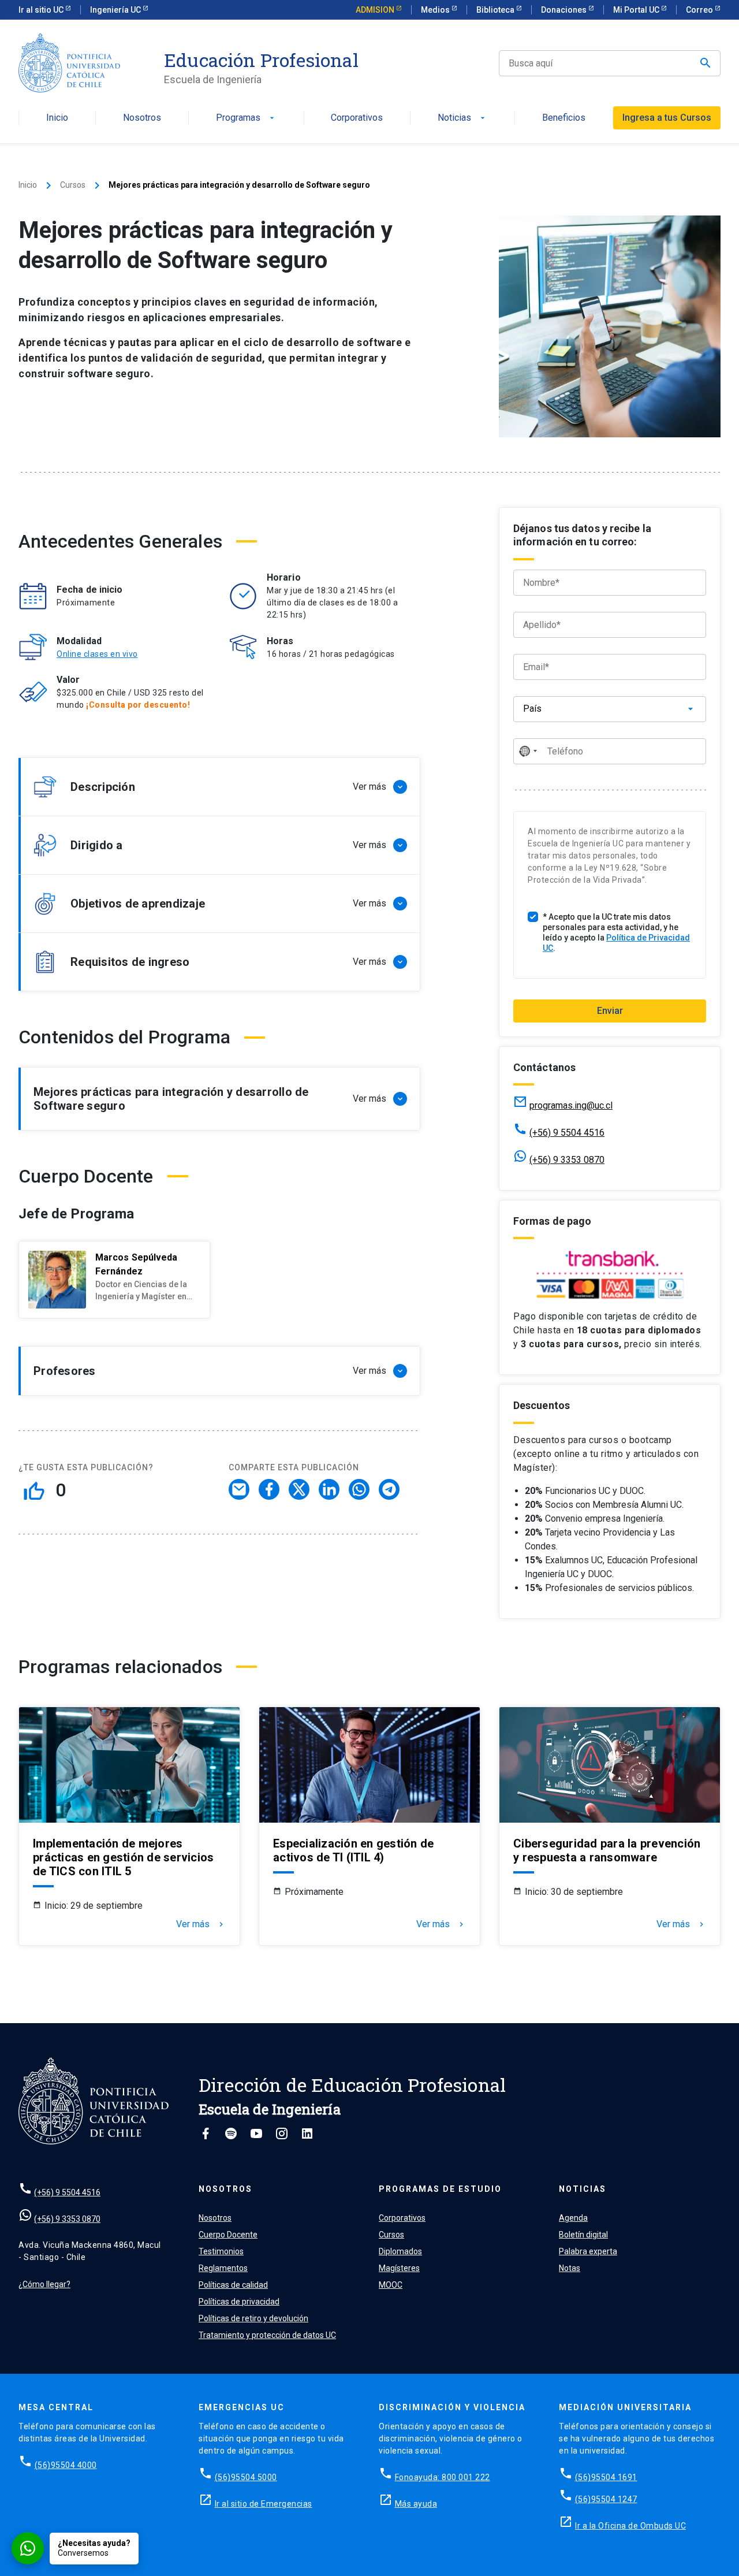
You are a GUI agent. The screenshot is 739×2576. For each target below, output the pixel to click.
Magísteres (399, 2268)
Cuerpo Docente (228, 2235)
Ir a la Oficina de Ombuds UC (630, 2526)
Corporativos (357, 118)
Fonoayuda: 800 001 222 (443, 2477)
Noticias (462, 118)
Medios (436, 10)
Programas (246, 118)
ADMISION (376, 10)
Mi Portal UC (637, 10)
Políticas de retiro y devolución (253, 2318)
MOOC (391, 2285)
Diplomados (400, 2251)
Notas (570, 2268)
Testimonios (221, 2251)
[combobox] (528, 751)
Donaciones (565, 10)
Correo (700, 10)
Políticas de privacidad (239, 2302)
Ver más (201, 1924)
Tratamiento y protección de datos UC (267, 2335)
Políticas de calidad (233, 2285)
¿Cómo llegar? (44, 2284)
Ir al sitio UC (42, 10)
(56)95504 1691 (606, 2477)
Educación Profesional (261, 60)
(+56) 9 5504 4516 (567, 1133)
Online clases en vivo (97, 654)
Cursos (73, 185)
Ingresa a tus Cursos (667, 118)
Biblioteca (496, 10)
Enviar (610, 1011)
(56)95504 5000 (246, 2477)
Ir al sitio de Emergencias (264, 2504)
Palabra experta (588, 2251)
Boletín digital (583, 2235)
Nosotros (142, 118)
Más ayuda (416, 2504)
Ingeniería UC (116, 10)
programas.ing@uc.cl (571, 1105)
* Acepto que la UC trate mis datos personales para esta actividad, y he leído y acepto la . (616, 932)
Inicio (57, 118)
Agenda (573, 2218)
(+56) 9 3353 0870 (567, 1160)
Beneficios (564, 118)
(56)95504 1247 (606, 2499)
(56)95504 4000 (66, 2465)
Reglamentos (223, 2268)
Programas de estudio (440, 2189)
